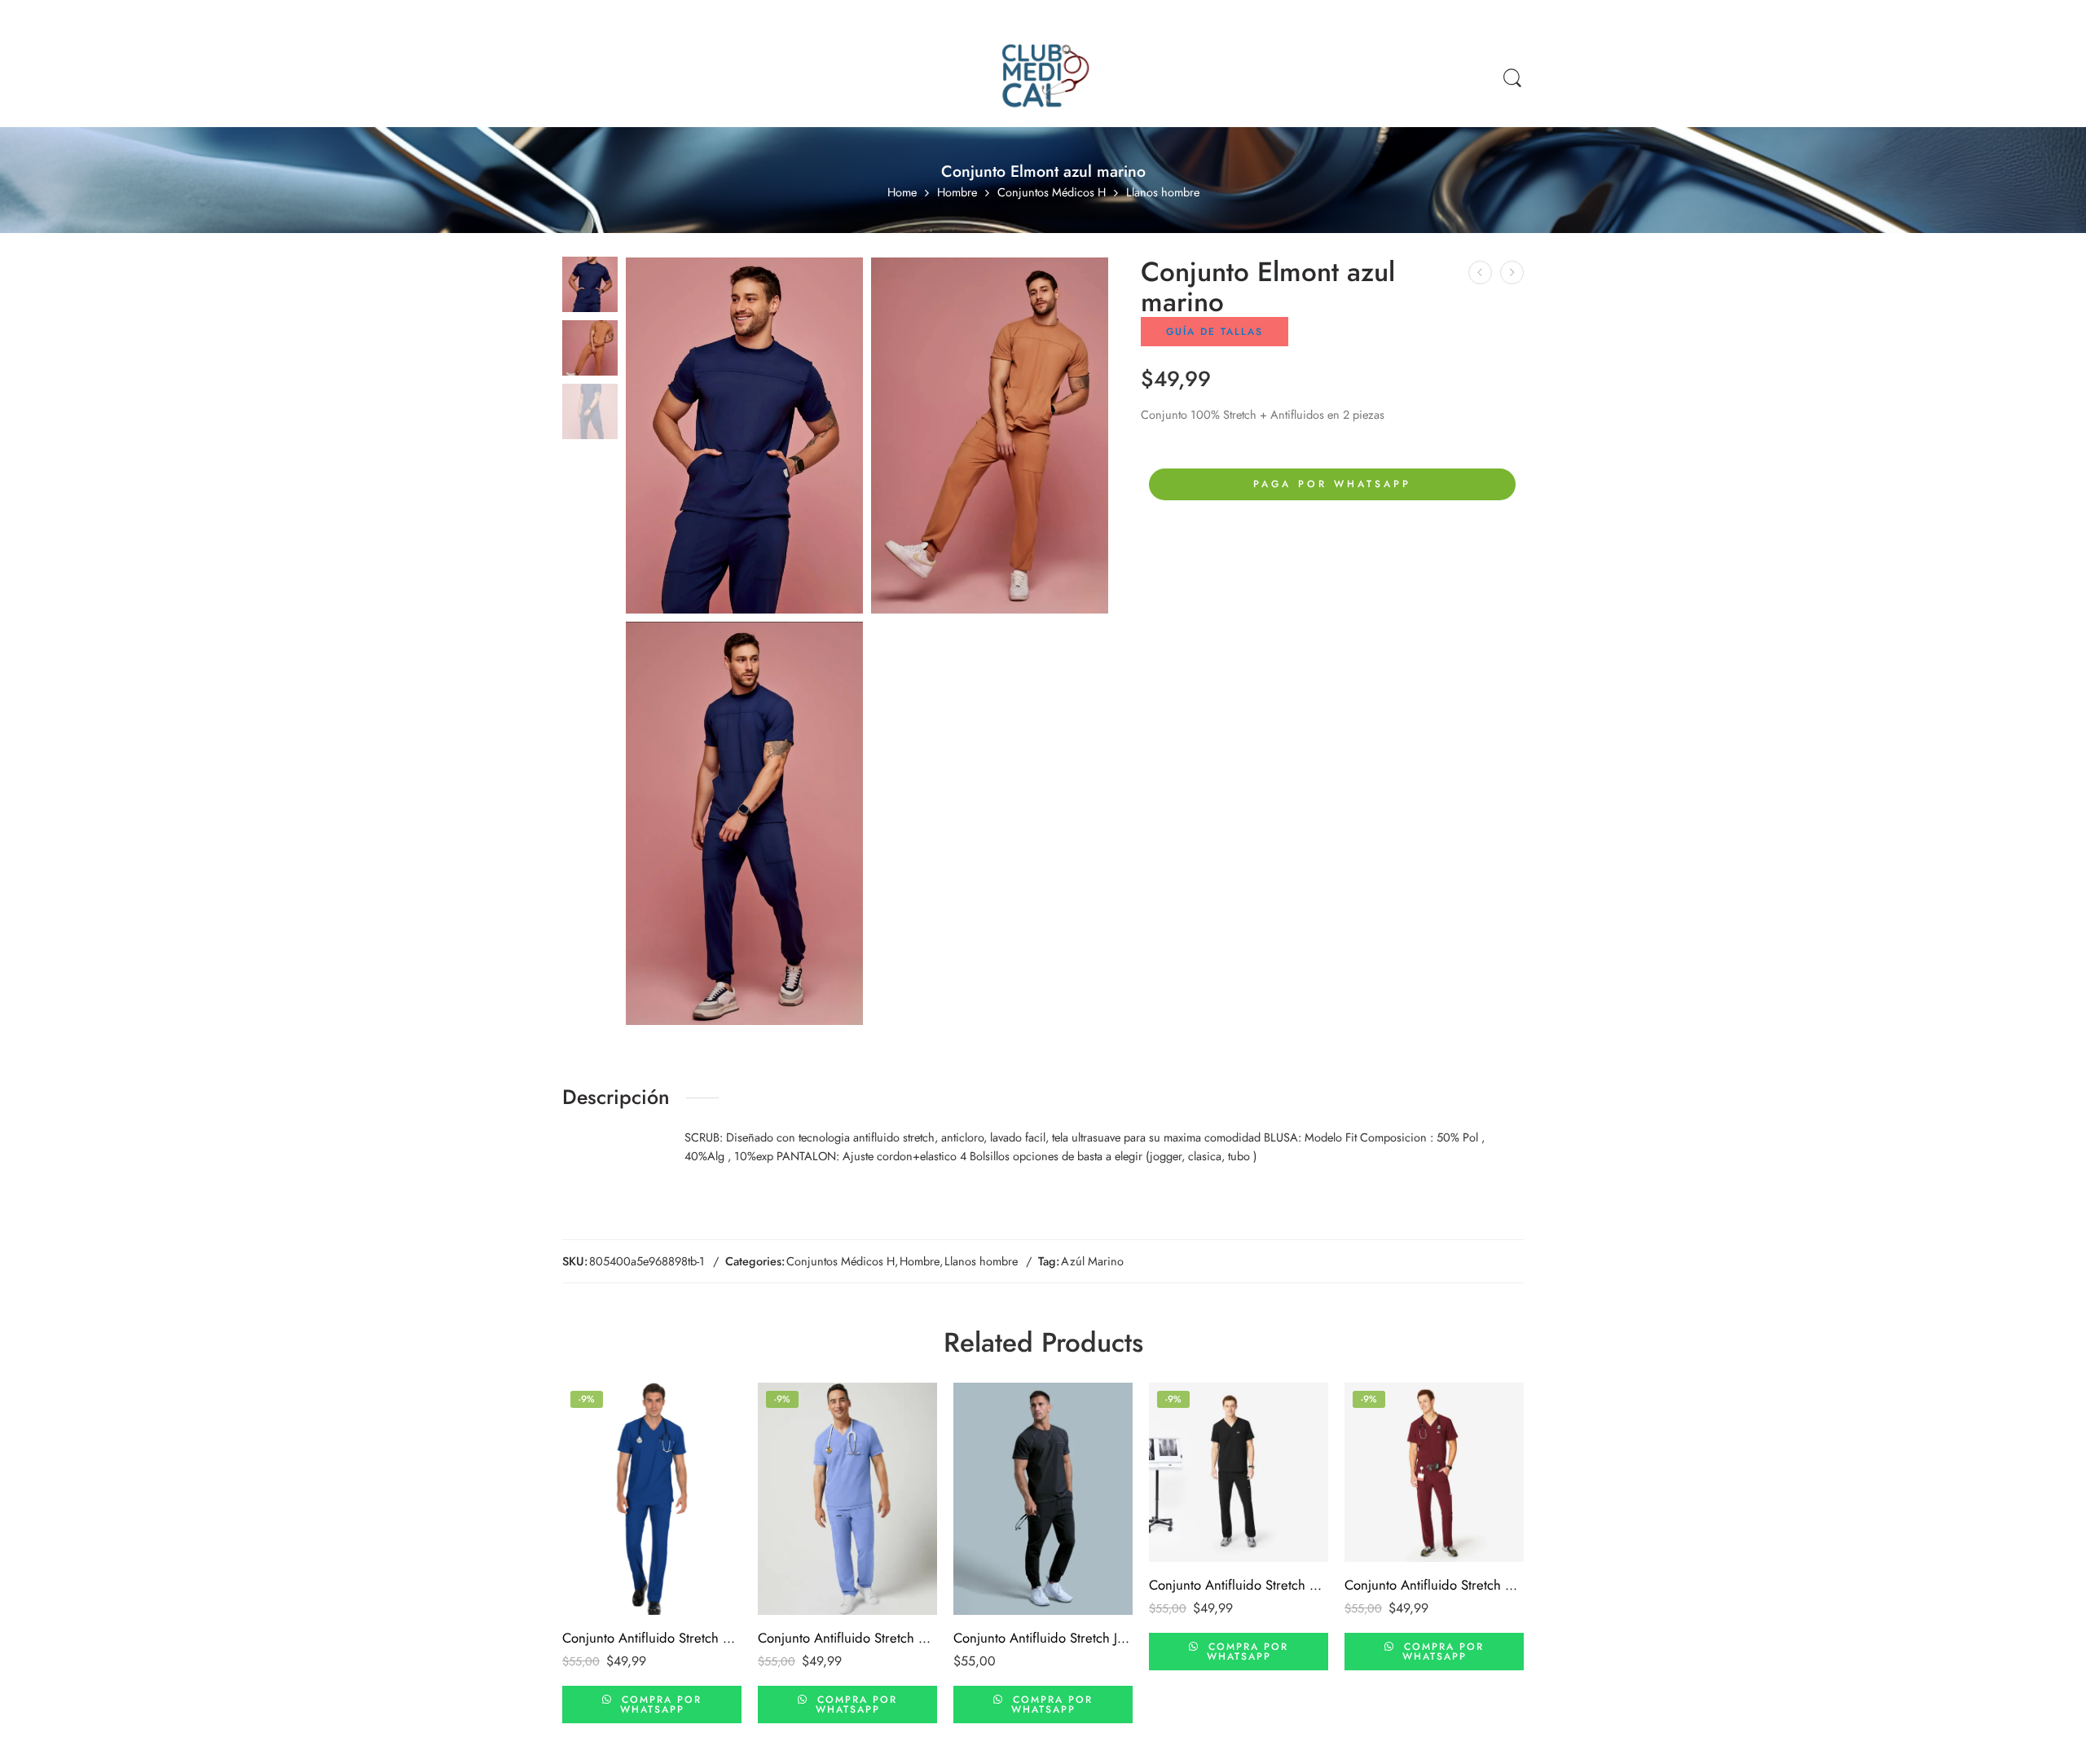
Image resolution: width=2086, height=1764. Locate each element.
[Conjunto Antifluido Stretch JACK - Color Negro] (1043, 1499)
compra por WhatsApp (659, 1705)
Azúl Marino (1092, 1261)
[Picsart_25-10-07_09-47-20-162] (744, 823)
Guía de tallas (1215, 332)
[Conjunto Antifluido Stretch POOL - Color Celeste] (847, 1499)
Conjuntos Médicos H (1052, 193)
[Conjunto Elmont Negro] (1512, 273)
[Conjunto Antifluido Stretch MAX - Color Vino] (1434, 1472)
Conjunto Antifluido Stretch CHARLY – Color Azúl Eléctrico (652, 1638)
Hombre (957, 193)
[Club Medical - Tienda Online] (1043, 78)
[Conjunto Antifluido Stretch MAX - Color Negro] (1239, 1472)
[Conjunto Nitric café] (1480, 273)
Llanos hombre (1163, 193)
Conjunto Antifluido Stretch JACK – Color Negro (1043, 1638)
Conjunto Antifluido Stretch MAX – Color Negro (1239, 1585)
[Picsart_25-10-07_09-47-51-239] (590, 282)
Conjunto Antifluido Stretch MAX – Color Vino (1434, 1585)
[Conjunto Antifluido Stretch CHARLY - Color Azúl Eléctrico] (652, 1499)
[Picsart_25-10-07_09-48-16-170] (990, 436)
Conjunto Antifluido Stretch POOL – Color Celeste (847, 1638)
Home (902, 193)
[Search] (1512, 79)
